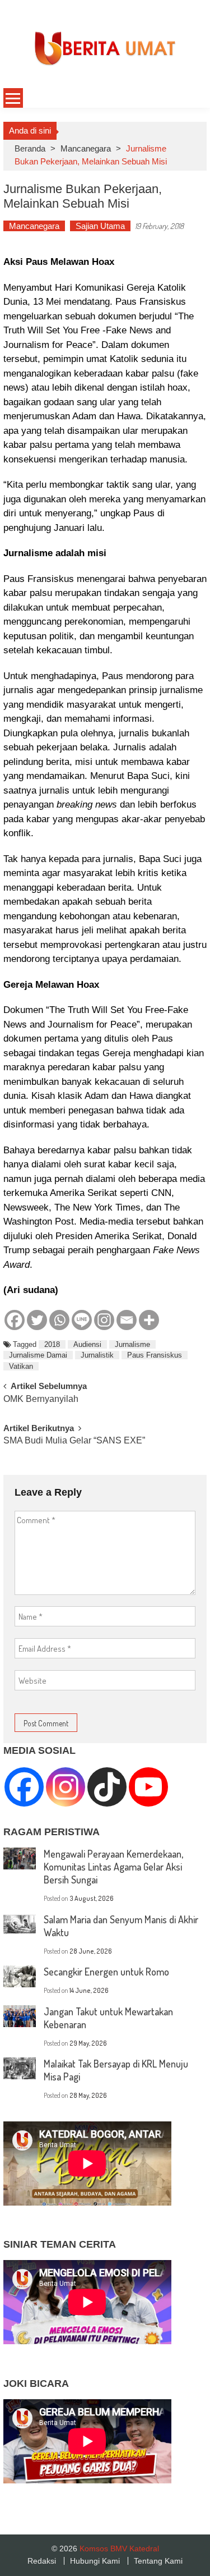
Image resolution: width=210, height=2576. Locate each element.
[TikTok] (107, 1787)
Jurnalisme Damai (38, 1355)
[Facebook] (15, 1320)
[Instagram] (104, 1320)
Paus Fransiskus (155, 1355)
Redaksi (42, 2561)
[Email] (127, 1320)
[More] (149, 1320)
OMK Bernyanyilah (41, 1399)
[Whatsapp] (59, 1320)
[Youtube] (148, 1787)
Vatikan (21, 1366)
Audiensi (87, 1344)
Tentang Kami (158, 2561)
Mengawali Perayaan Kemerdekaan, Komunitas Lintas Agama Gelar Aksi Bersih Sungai (113, 1867)
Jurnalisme (132, 1344)
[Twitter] (37, 1320)
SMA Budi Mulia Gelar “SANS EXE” (74, 1441)
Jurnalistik (97, 1355)
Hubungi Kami (95, 2561)
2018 (52, 1344)
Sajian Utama (100, 226)
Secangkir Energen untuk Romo (106, 1972)
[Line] (82, 1320)
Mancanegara (86, 148)
